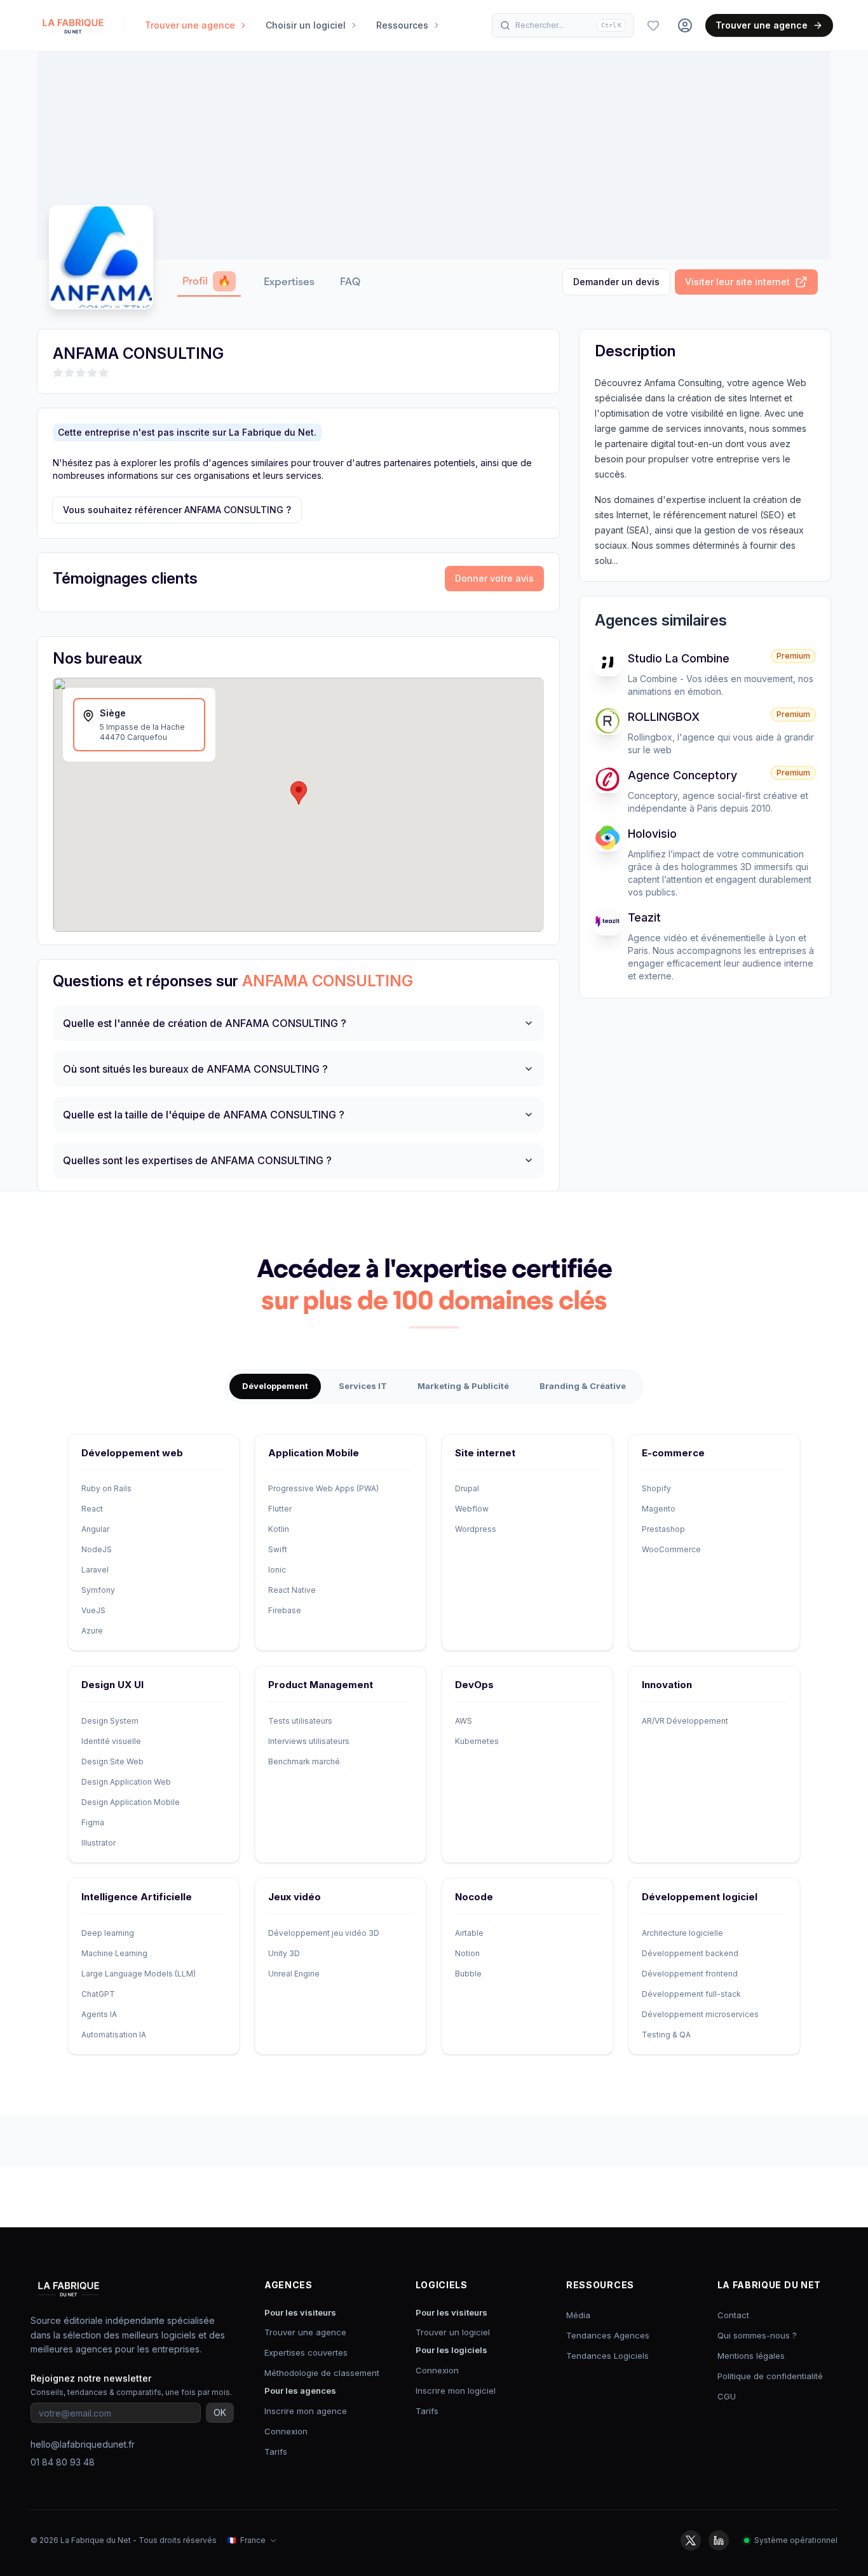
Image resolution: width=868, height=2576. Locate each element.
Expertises (289, 282)
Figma (93, 1822)
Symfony (98, 1590)
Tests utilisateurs (300, 1721)
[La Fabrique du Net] (73, 25)
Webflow (472, 1509)
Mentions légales (751, 2356)
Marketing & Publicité (463, 1386)
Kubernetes (477, 1741)
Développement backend (690, 1953)
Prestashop (663, 1529)
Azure (92, 1631)
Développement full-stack (691, 1994)
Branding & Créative (583, 1386)
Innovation (667, 1685)
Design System (110, 1721)
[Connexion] (685, 25)
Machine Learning (114, 1953)
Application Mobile (314, 1453)
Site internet (485, 1453)
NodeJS (97, 1549)
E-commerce (673, 1453)
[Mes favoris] (653, 25)
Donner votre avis (494, 578)
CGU (727, 2396)
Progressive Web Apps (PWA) (323, 1488)
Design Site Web (112, 1761)
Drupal (467, 1488)
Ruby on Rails (106, 1488)
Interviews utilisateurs (309, 1741)
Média (578, 2315)
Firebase (285, 1610)
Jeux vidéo (295, 1897)
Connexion (286, 2431)
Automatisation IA (114, 2035)
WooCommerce (671, 1549)
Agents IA (99, 2014)
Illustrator (98, 1843)
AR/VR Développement (685, 1721)
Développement (275, 1386)
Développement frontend (690, 1974)
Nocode (474, 1897)
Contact (733, 2315)
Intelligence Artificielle (137, 1897)
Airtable (469, 1933)
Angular (95, 1529)
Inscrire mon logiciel (456, 2391)
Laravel (95, 1570)
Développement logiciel (700, 1897)
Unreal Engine (294, 1974)
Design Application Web (126, 1782)
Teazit (644, 917)
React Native (292, 1590)
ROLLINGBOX (664, 717)
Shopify (656, 1488)
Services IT (363, 1386)
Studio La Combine (679, 658)
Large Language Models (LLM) (139, 1974)
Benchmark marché (304, 1761)
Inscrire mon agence (306, 2411)
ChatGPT (98, 1994)
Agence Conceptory (682, 775)
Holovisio (652, 834)
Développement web (132, 1453)
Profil (207, 281)
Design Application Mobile (131, 1802)
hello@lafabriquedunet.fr (83, 2444)
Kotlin (279, 1529)
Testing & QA (666, 2035)
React (92, 1509)
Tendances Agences (608, 2335)
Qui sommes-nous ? (757, 2335)
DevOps (474, 1685)
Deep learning (108, 1933)
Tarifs (276, 2452)
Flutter (280, 1509)
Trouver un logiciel (453, 2332)
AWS (464, 1721)
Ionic (277, 1570)
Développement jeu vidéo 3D (324, 1933)
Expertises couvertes (306, 2352)
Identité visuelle (111, 1741)
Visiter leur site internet (737, 282)
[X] (691, 2540)
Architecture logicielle (682, 1933)
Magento (659, 1509)
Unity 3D (284, 1953)
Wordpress (476, 1529)
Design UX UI (112, 1685)
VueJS (93, 1610)
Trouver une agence (762, 25)
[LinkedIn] (719, 2540)
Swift (278, 1549)
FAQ (350, 282)
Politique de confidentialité (770, 2376)
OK (220, 2412)
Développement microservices (700, 2014)
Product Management (321, 1685)
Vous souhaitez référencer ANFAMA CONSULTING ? (177, 510)
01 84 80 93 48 (63, 2462)
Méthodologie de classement (322, 2373)
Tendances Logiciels (607, 2356)
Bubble (468, 1974)
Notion (467, 1953)
